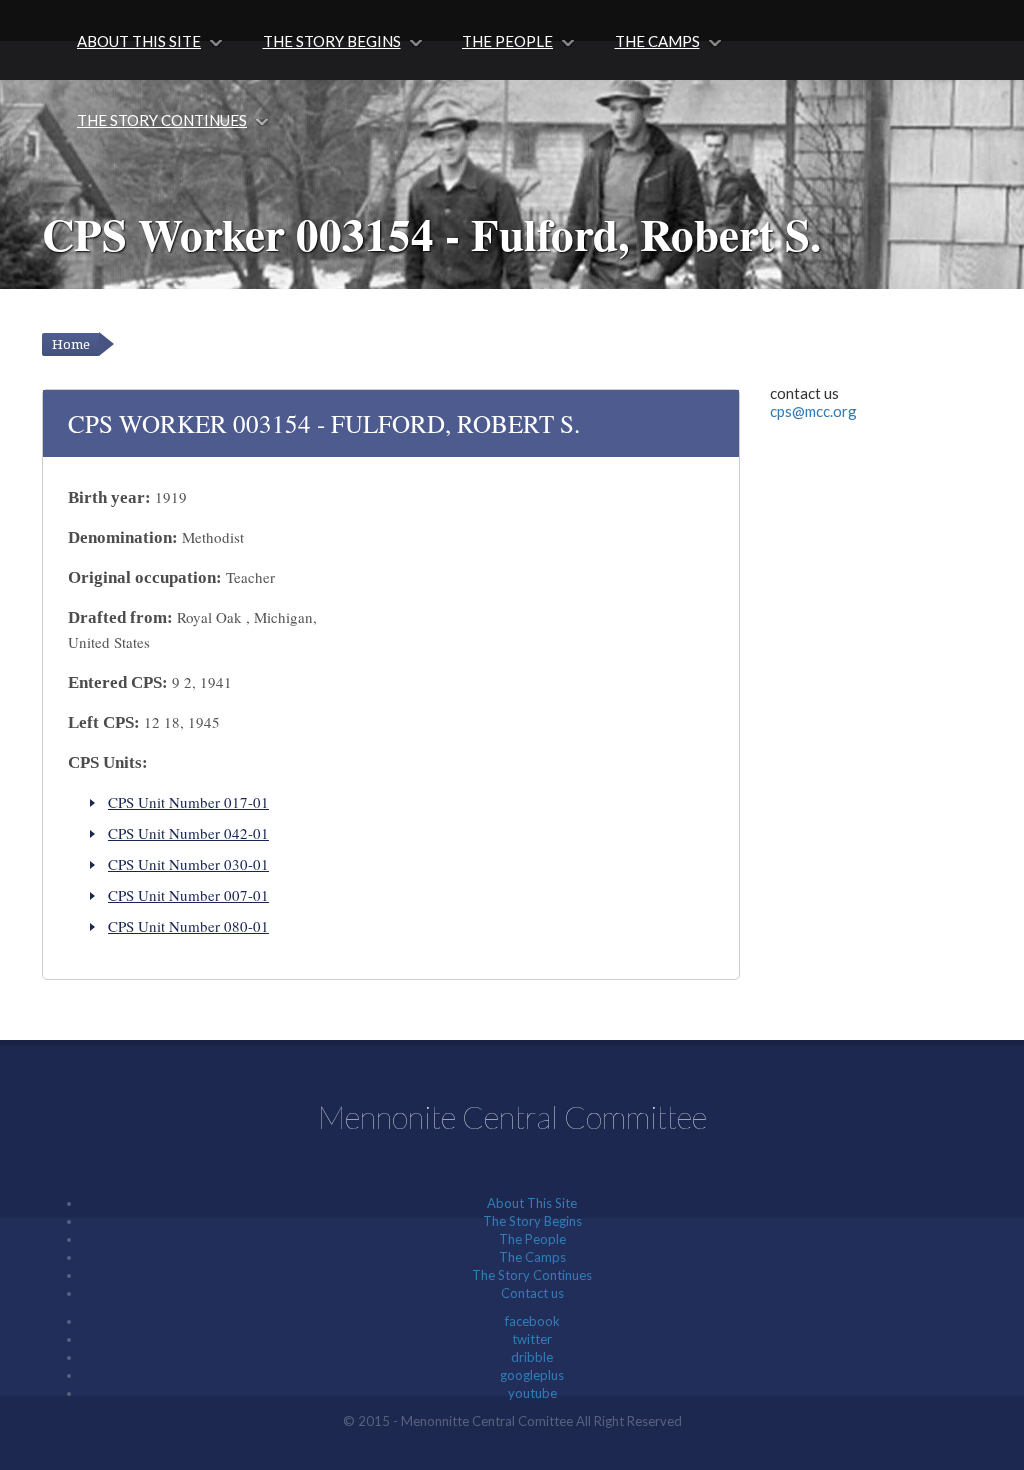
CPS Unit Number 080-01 (188, 926)
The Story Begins (332, 41)
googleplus (532, 1375)
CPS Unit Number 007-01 (188, 895)
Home (71, 344)
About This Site (139, 41)
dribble (532, 1357)
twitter (532, 1339)
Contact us (532, 1293)
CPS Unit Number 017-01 (188, 802)
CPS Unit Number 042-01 (188, 833)
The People (507, 41)
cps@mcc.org (813, 411)
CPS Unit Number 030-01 (188, 864)
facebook (532, 1321)
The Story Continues (162, 120)
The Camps (657, 41)
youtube (532, 1393)
